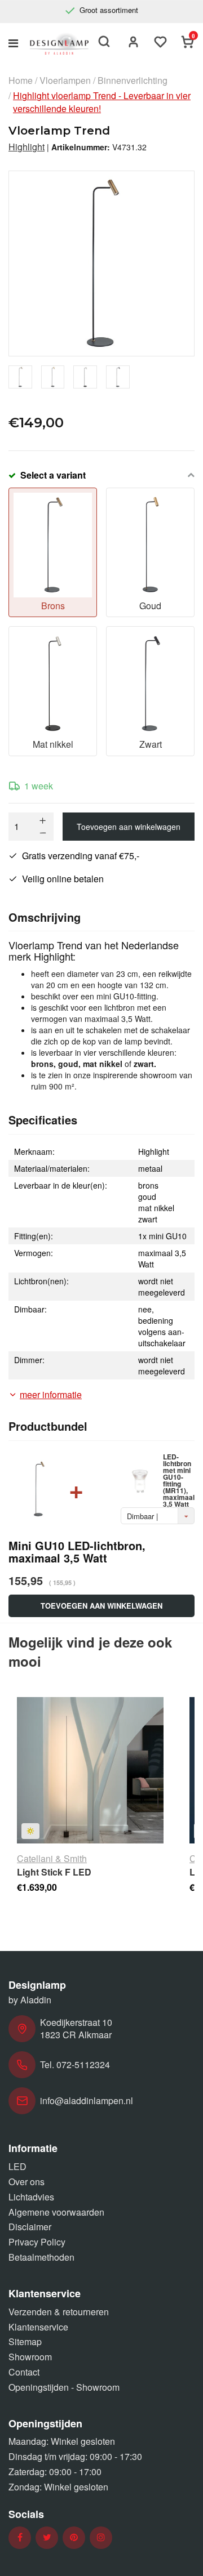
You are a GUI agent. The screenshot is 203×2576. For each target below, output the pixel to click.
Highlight (27, 147)
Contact (24, 2372)
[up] (43, 820)
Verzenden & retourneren (59, 2312)
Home (21, 81)
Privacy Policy (37, 2242)
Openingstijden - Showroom (64, 2387)
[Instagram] (101, 2537)
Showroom (30, 2357)
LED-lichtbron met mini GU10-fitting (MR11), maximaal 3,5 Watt (179, 1480)
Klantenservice (38, 2327)
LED (17, 2166)
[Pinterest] (74, 2537)
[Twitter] (47, 2537)
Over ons (27, 2182)
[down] (43, 833)
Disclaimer (30, 2227)
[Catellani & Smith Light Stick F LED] (90, 1770)
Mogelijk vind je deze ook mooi (90, 1651)
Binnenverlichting (133, 81)
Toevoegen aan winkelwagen (129, 827)
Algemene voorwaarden (56, 2212)
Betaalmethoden (41, 2257)
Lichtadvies (31, 2197)
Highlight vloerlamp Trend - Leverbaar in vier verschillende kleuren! (102, 102)
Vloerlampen (65, 81)
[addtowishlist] (161, 43)
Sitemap (25, 2341)
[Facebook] (20, 2537)
